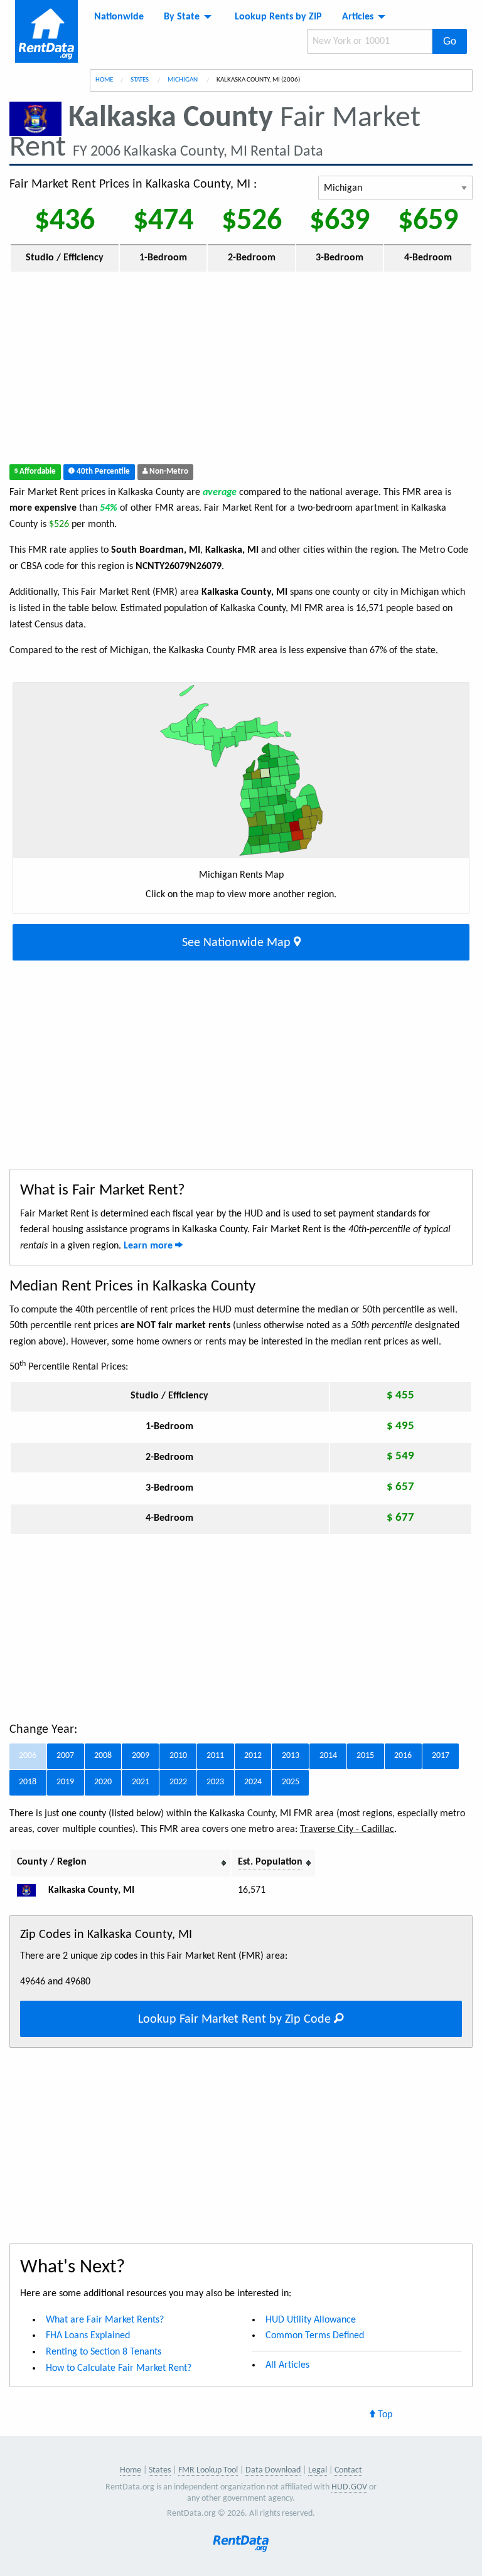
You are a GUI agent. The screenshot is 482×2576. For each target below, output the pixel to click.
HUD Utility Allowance (311, 2320)
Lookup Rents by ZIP (278, 17)
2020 (103, 1782)
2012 (253, 1756)
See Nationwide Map (238, 943)
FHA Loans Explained (88, 2336)
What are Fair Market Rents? (105, 2320)
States (140, 80)
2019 (65, 1782)
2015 (365, 1756)
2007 (65, 1756)
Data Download (273, 2470)
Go (450, 41)
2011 (215, 1756)
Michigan (183, 80)
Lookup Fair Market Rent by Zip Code (236, 2020)
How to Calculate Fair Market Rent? (119, 2368)
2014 (328, 1756)
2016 (403, 1756)
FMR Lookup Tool (208, 2470)
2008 (103, 1756)
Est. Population (270, 1862)
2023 (215, 1782)
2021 (141, 1782)
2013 (291, 1756)
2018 (28, 1782)
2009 (141, 1756)
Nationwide (119, 17)
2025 (291, 1782)
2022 (178, 1782)
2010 (178, 1756)
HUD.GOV (349, 2487)
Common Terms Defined (315, 2336)
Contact (348, 2470)
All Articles (287, 2365)
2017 (441, 1756)
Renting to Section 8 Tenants (104, 2352)
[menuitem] (119, 17)
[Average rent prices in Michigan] (31, 1890)
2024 (253, 1782)
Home (104, 80)
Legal (318, 2470)
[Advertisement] (241, 371)
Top (384, 2415)
